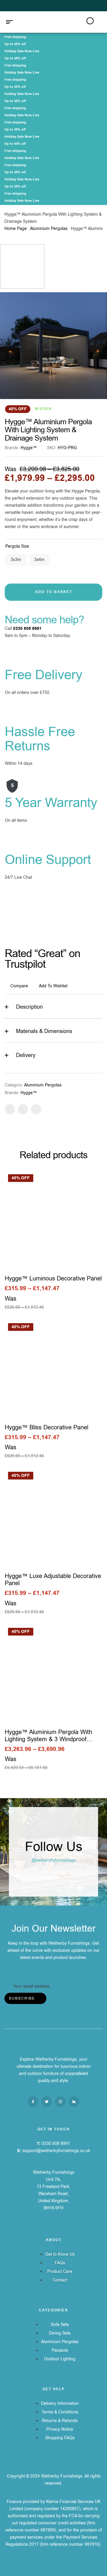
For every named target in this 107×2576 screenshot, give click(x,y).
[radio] (16, 560)
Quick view (54, 1220)
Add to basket (54, 592)
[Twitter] (47, 2102)
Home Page (16, 229)
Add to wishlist (53, 986)
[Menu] (12, 22)
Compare (19, 986)
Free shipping (15, 37)
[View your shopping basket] (98, 22)
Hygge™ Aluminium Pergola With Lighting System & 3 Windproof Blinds (48, 1739)
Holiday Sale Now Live (22, 51)
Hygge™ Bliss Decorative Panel (47, 1427)
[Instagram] (60, 2102)
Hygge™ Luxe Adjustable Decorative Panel (53, 1580)
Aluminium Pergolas (49, 229)
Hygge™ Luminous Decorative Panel (53, 1279)
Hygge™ (29, 448)
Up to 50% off (15, 44)
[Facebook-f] (33, 2102)
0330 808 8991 (27, 629)
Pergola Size (17, 546)
